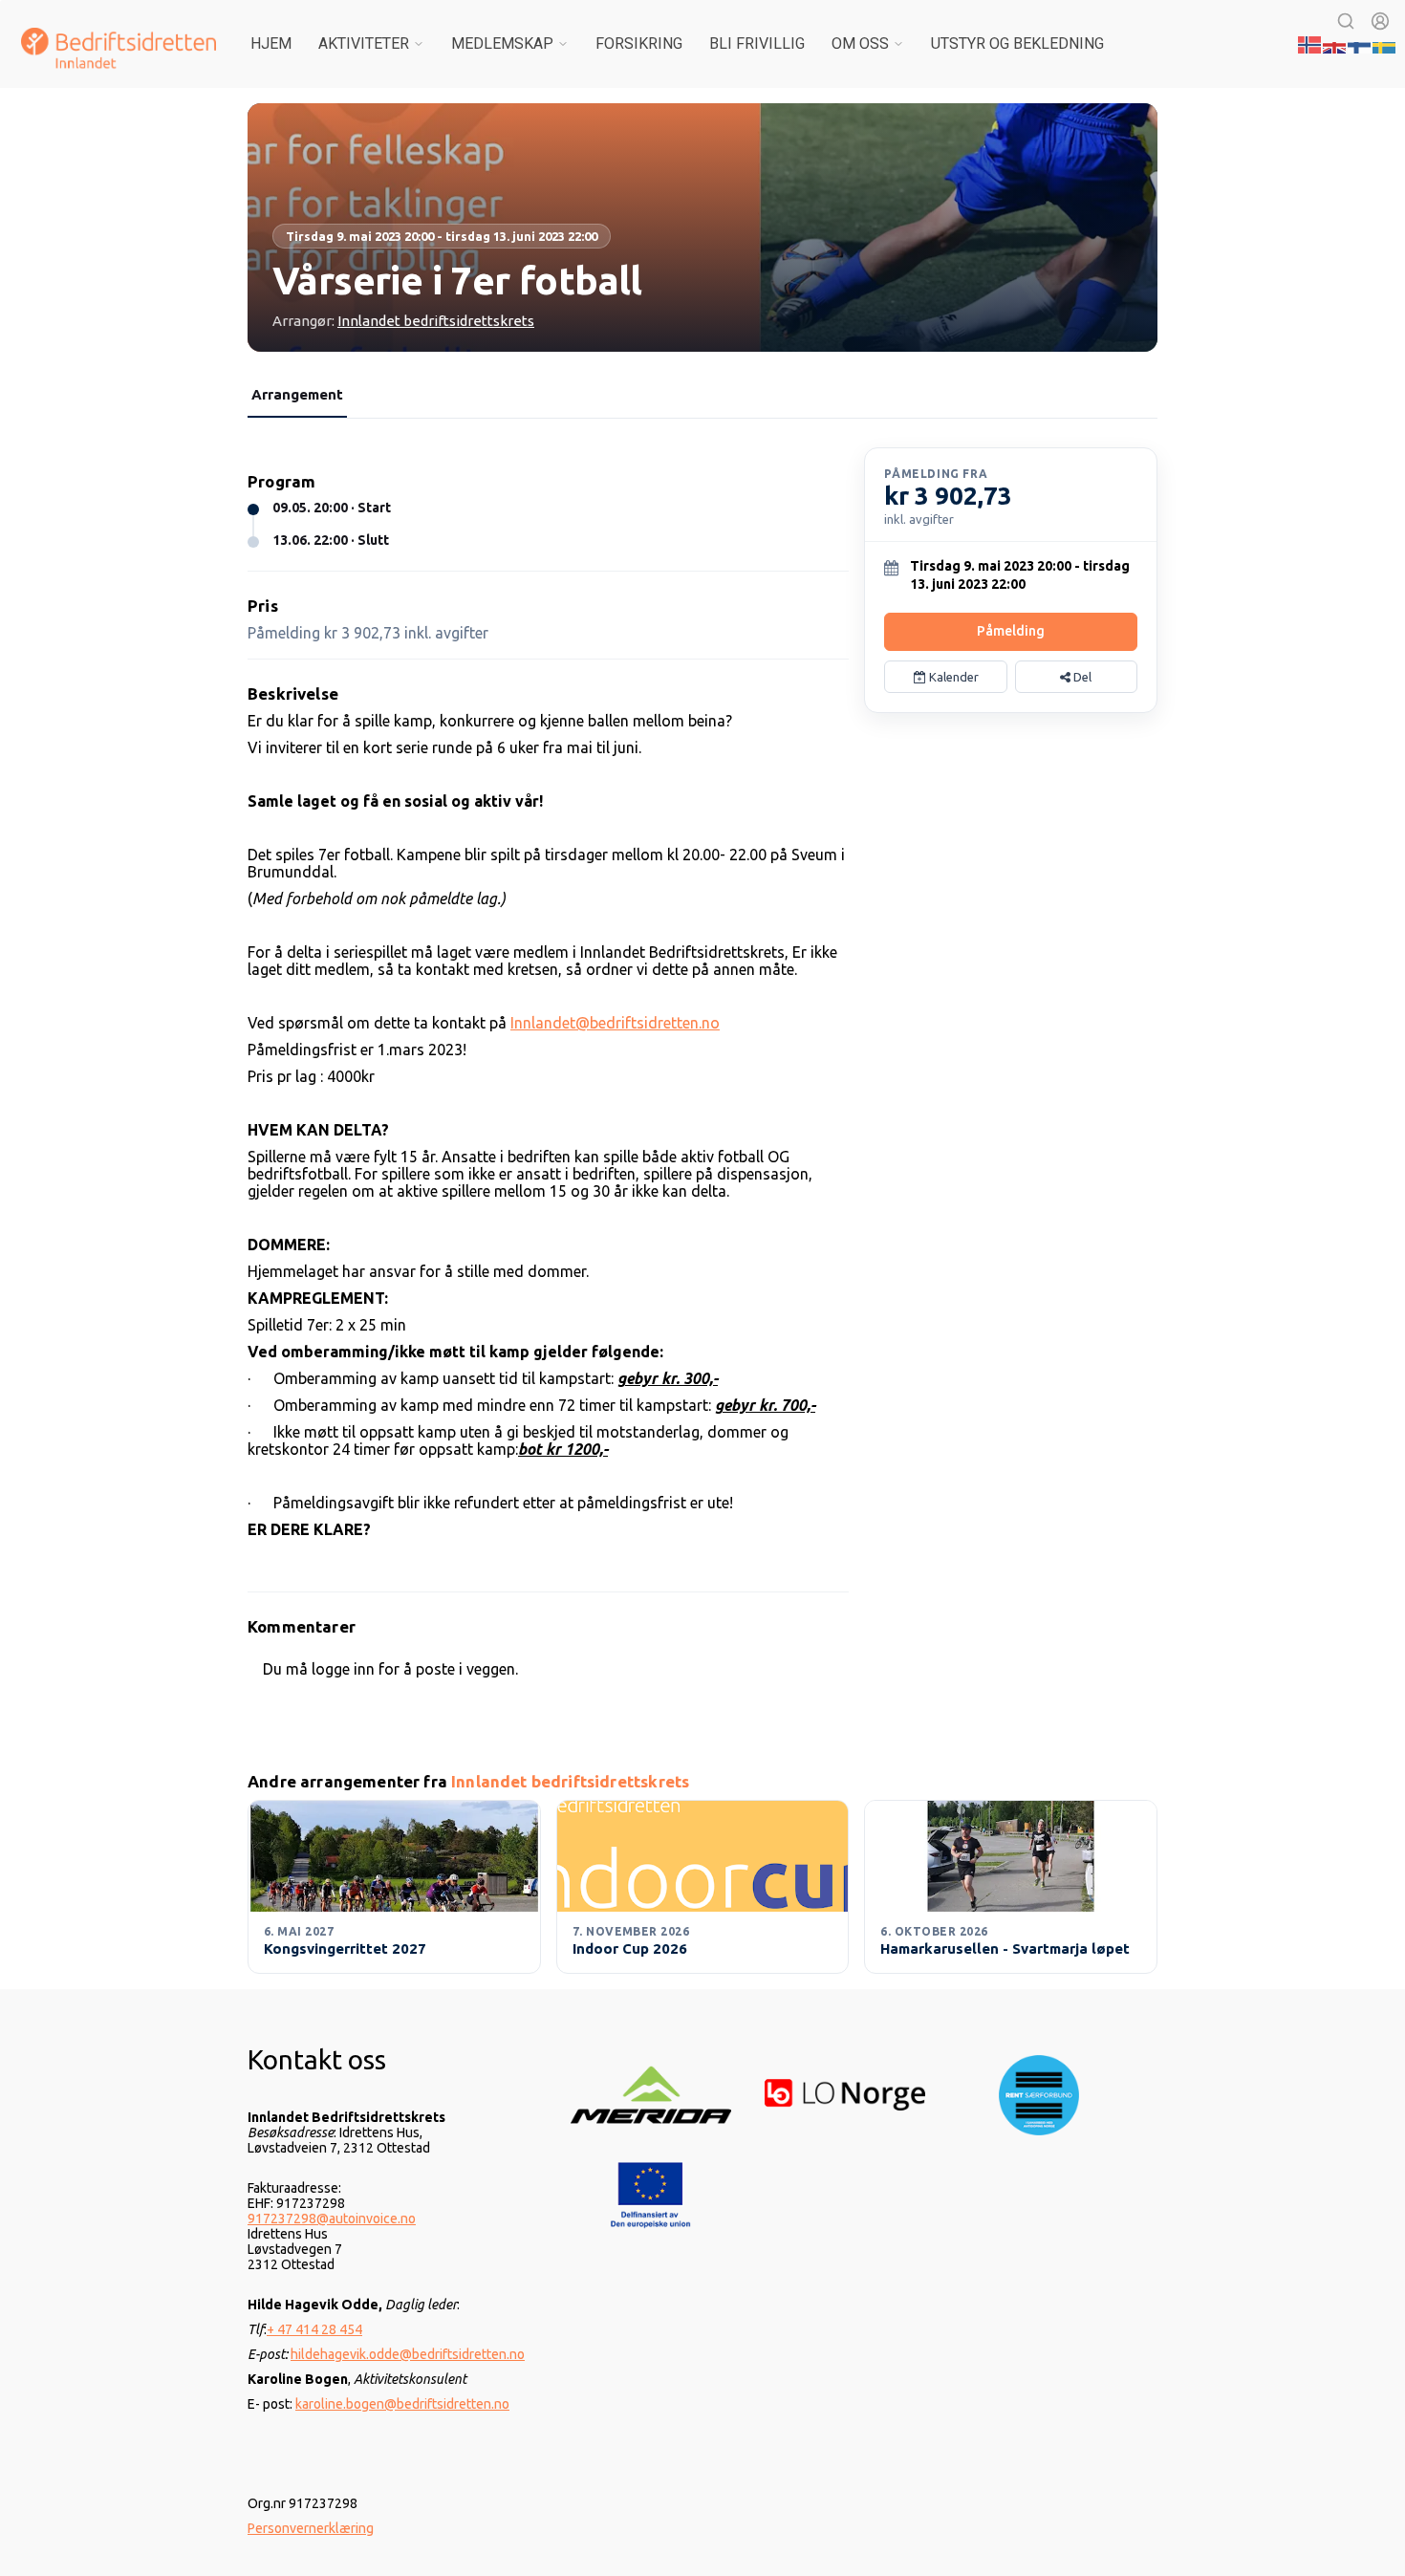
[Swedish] (1385, 43)
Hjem (271, 43)
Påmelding (1011, 631)
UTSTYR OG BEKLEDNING (1017, 43)
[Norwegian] (1310, 43)
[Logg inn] (1380, 21)
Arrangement (297, 394)
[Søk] (1346, 21)
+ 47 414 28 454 (314, 2329)
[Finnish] (1360, 43)
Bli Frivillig (757, 43)
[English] (1335, 43)
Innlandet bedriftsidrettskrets (436, 321)
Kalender (952, 677)
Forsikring (639, 43)
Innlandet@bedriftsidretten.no (615, 1023)
